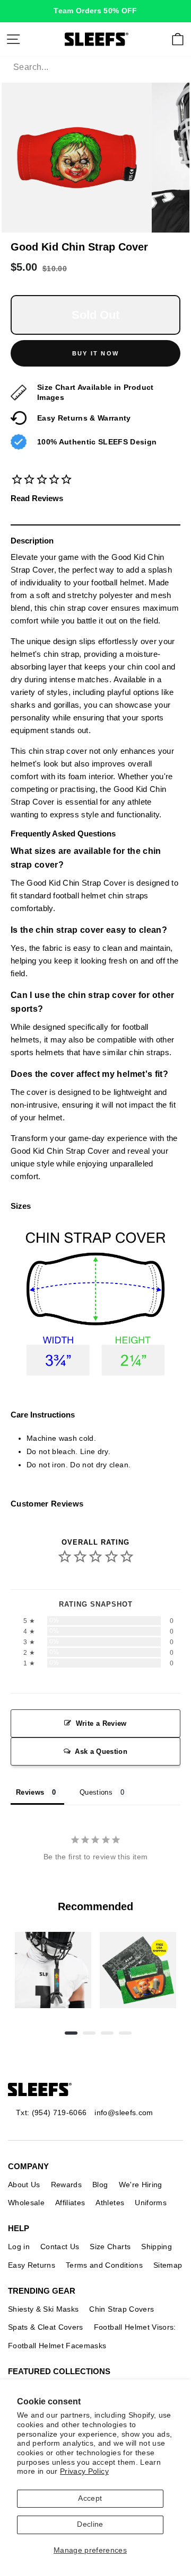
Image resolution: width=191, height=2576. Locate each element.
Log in (19, 2247)
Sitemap (168, 2265)
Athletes (110, 2203)
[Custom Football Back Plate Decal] (138, 1970)
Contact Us (60, 2247)
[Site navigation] (13, 39)
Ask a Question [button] (101, 1751)
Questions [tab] (96, 1792)
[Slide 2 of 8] (138, 1970)
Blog (100, 2185)
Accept (90, 2498)
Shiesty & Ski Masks (43, 2309)
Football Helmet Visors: (135, 2327)
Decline (90, 2524)
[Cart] (178, 39)
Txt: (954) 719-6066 (51, 2113)
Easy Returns (32, 2265)
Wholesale (26, 2203)
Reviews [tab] (30, 1792)
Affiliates (70, 2203)
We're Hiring (141, 2185)
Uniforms (151, 2203)
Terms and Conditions (104, 2265)
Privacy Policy (84, 2471)
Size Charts (110, 2247)
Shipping (157, 2247)
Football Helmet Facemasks (57, 2346)
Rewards (66, 2185)
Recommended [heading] (95, 1906)
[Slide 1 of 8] (53, 1970)
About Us (24, 2185)
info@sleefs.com (124, 2113)
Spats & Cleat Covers (46, 2327)
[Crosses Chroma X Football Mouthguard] (53, 1970)
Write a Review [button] (101, 1723)
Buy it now (95, 353)
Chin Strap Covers (121, 2309)
